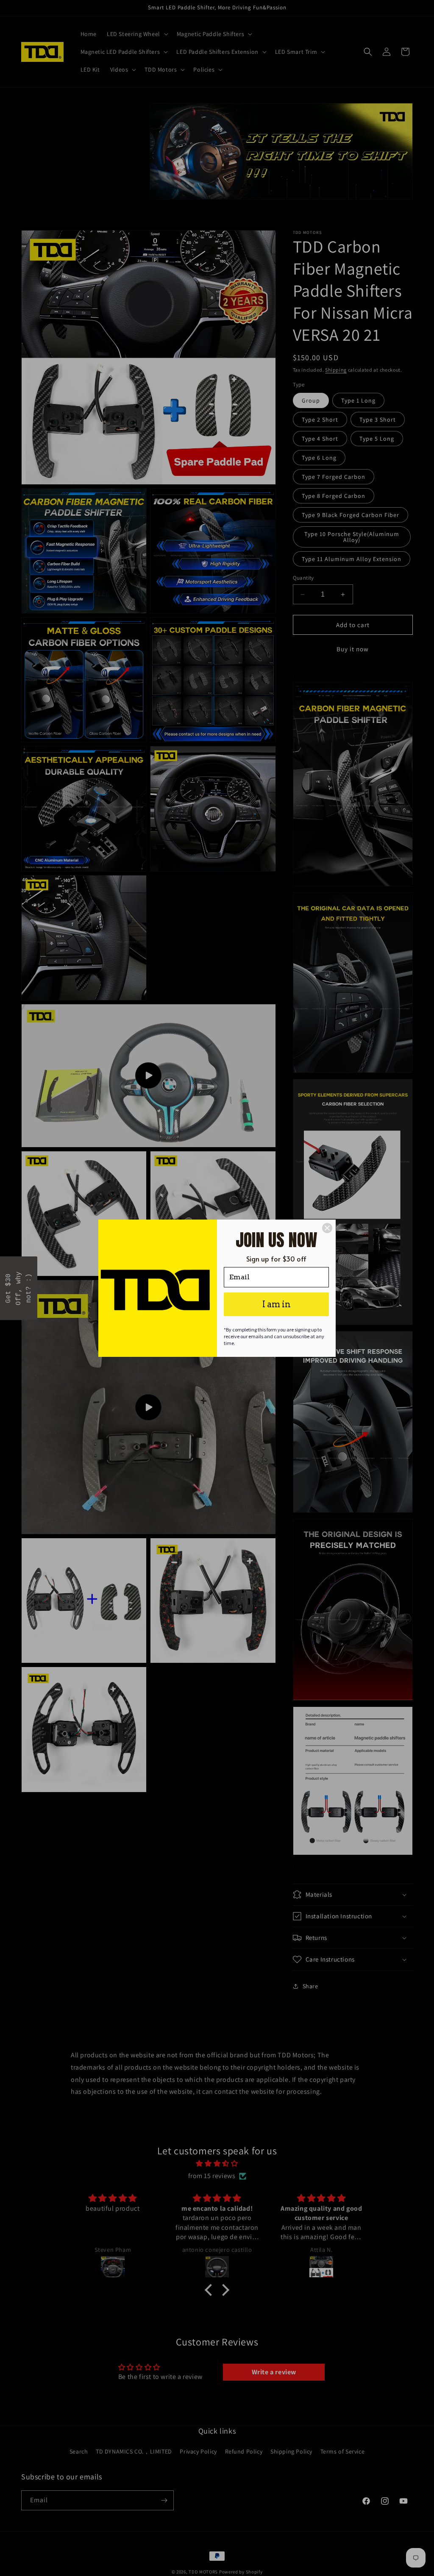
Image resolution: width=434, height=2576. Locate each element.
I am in (277, 1304)
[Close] (327, 1228)
